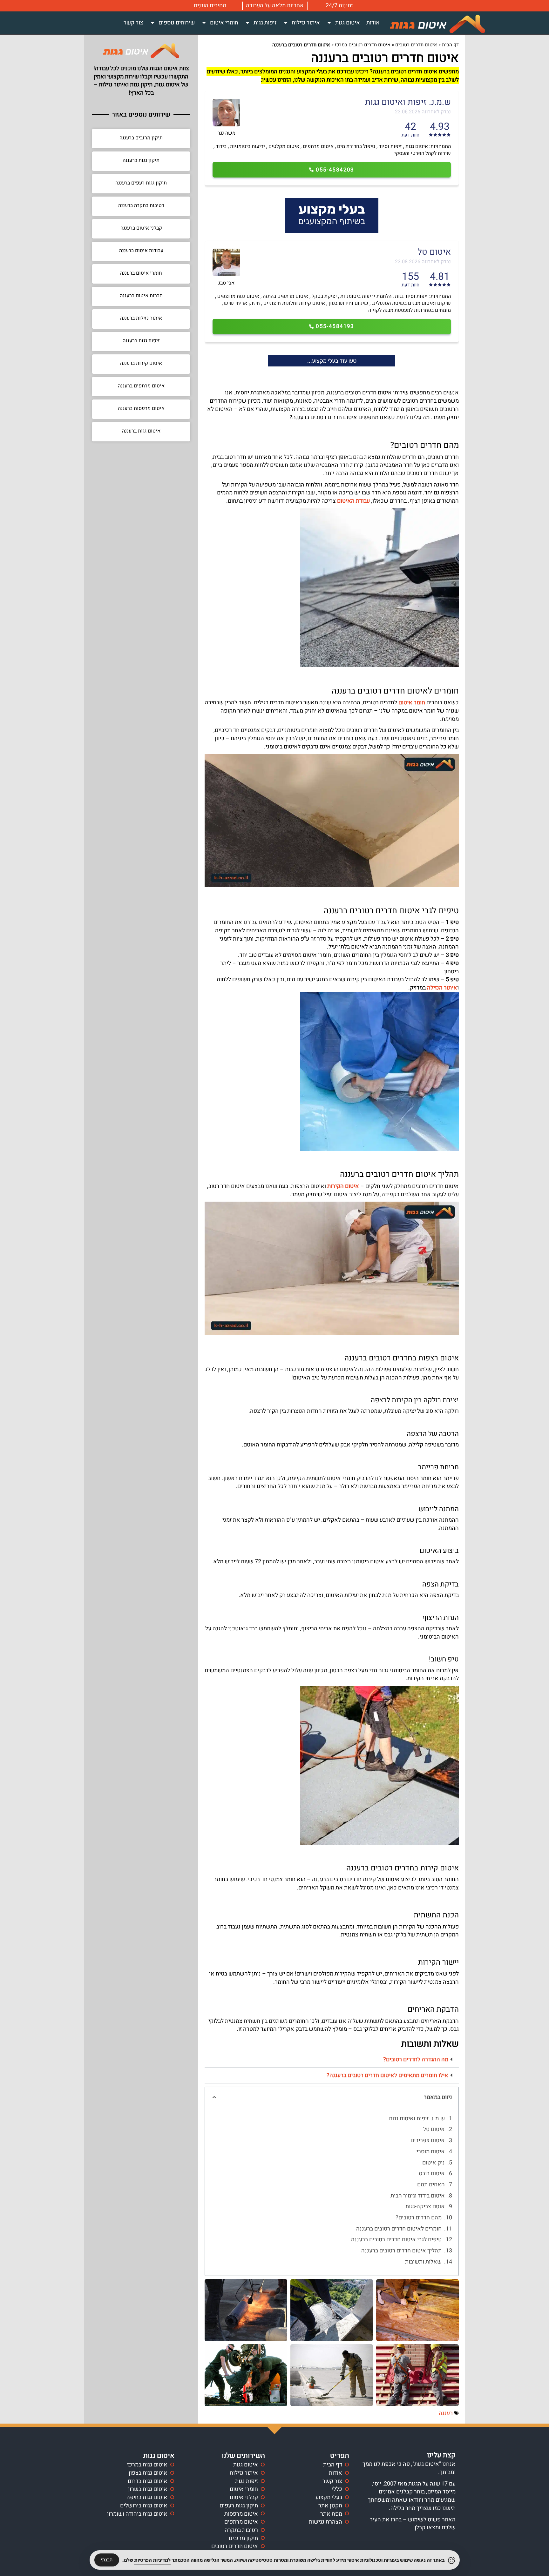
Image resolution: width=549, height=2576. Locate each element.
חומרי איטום (224, 23)
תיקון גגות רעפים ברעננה (141, 183)
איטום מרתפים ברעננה (141, 386)
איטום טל (434, 2130)
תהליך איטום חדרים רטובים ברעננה (401, 2251)
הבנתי (107, 2560)
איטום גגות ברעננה (141, 431)
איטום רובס (432, 2174)
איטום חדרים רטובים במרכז (363, 45)
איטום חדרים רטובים (416, 45)
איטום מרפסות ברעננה (141, 408)
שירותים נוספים (177, 23)
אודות (373, 23)
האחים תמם (431, 2185)
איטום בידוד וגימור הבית (418, 2196)
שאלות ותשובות (423, 2262)
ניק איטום (434, 2163)
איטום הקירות (343, 1186)
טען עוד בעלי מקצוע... (332, 361)
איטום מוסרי (431, 2152)
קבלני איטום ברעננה (141, 228)
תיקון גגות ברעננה (141, 160)
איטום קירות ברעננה (141, 363)
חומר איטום (412, 703)
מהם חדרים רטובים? (419, 2218)
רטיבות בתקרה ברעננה (141, 205)
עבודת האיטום (353, 501)
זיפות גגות (265, 23)
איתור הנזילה (442, 988)
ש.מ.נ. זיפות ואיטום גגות (417, 2119)
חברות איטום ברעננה (141, 296)
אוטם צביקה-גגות (425, 2207)
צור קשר (133, 23)
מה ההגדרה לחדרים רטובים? (416, 2059)
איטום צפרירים (428, 2141)
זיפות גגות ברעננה (141, 341)
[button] (332, 2060)
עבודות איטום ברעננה (141, 251)
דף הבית (450, 45)
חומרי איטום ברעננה (141, 273)
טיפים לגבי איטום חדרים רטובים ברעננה (396, 2240)
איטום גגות (348, 23)
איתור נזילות (306, 23)
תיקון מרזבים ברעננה (141, 138)
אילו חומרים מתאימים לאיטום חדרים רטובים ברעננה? (387, 2075)
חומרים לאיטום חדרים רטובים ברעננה (399, 2229)
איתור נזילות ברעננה (141, 318)
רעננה (446, 2413)
